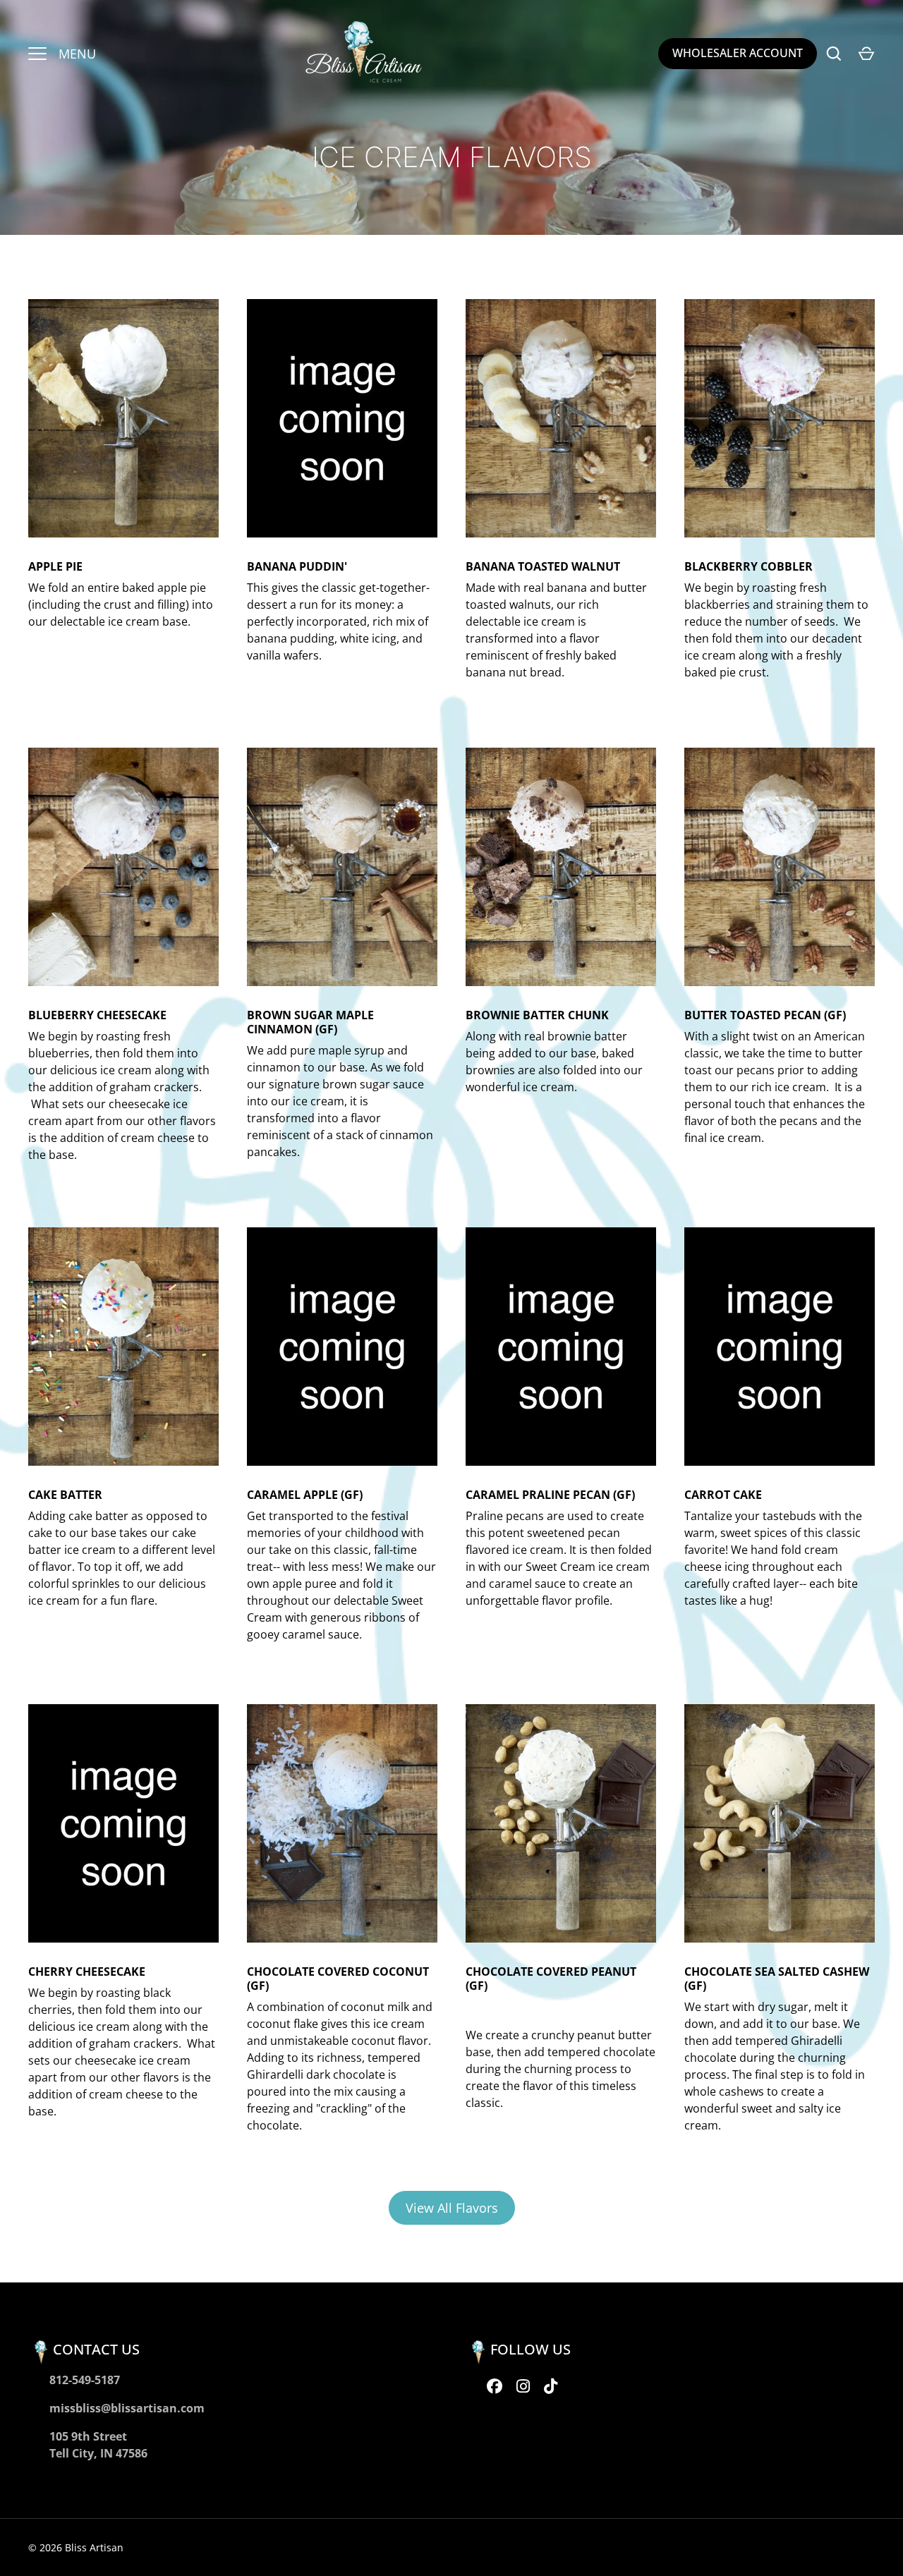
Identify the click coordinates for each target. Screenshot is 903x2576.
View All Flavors (452, 2208)
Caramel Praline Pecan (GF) (550, 1495)
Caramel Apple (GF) (305, 1495)
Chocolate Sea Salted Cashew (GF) (777, 1979)
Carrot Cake (723, 1495)
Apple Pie (55, 566)
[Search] (834, 54)
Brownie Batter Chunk (537, 1015)
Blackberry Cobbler (749, 566)
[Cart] (866, 54)
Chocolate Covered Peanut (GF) (551, 1979)
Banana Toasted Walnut (543, 566)
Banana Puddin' (297, 566)
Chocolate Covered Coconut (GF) (338, 1979)
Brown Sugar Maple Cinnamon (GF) (310, 1022)
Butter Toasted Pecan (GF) (765, 1015)
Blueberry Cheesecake (97, 1015)
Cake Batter (65, 1495)
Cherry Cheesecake (87, 1972)
